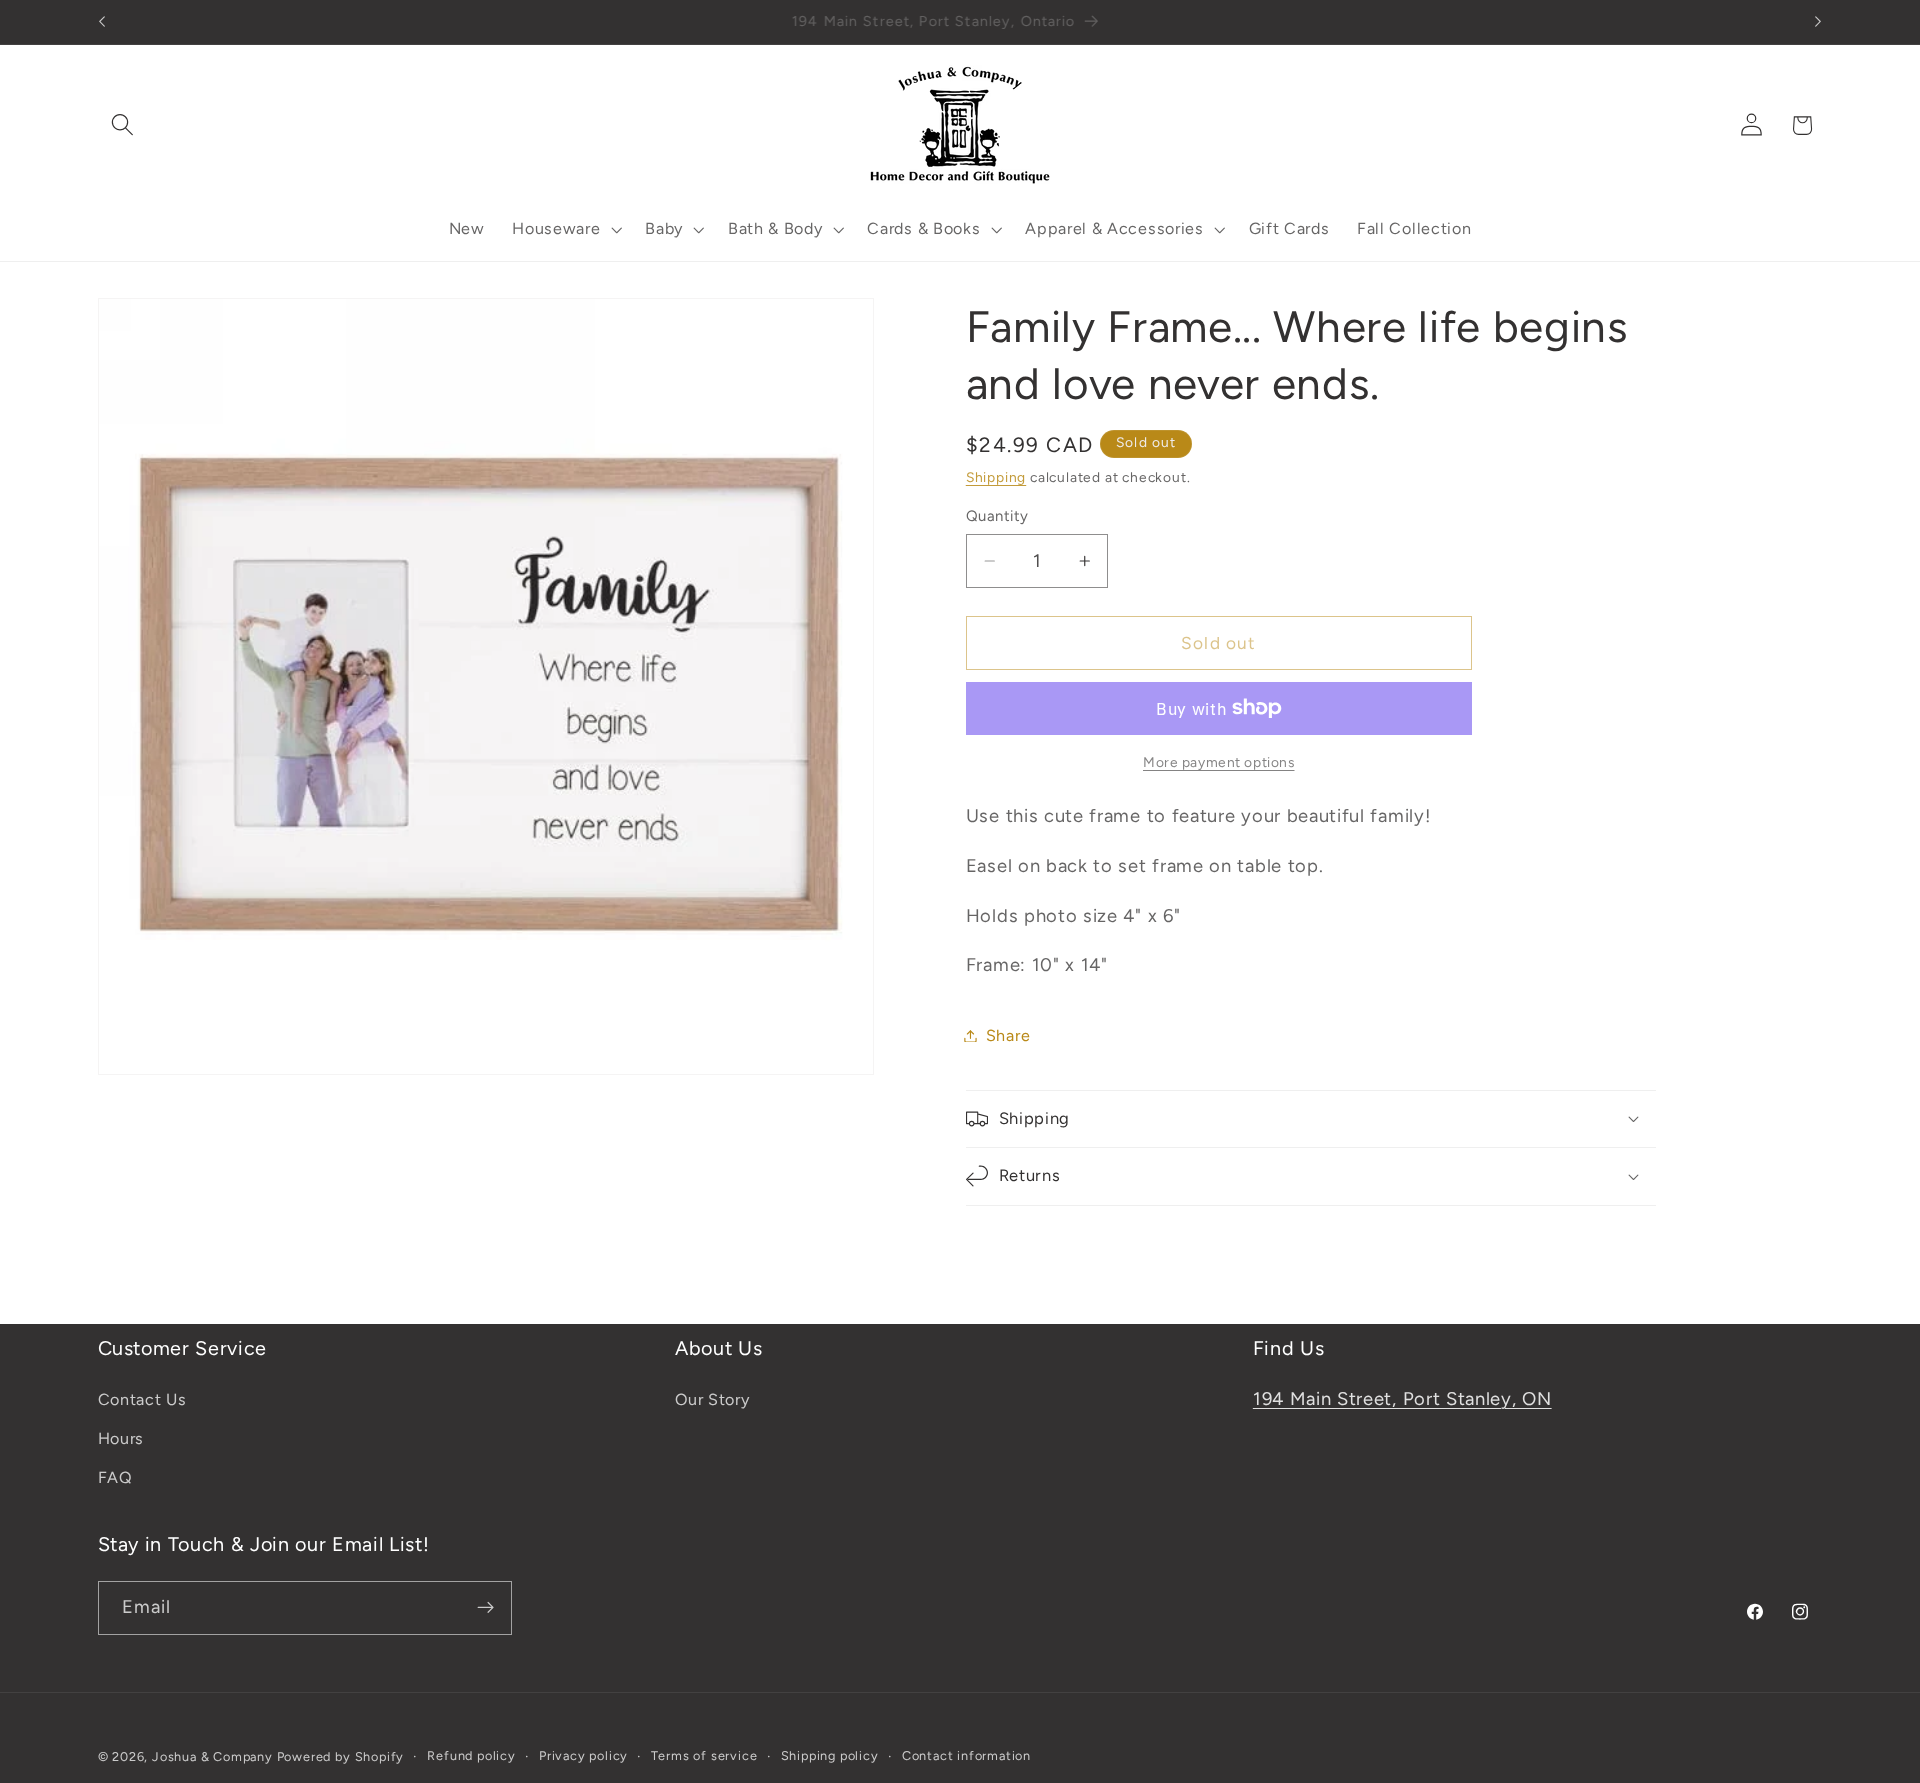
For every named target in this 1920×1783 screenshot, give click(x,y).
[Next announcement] (1818, 22)
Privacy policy (583, 1755)
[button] (123, 125)
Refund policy (471, 1755)
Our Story (712, 1400)
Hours (121, 1439)
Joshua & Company (212, 1756)
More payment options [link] (1219, 762)
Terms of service (704, 1755)
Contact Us (142, 1400)
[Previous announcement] (102, 22)
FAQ (115, 1477)
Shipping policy (830, 1755)
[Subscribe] (485, 1608)
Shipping (996, 477)
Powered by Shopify (341, 1756)
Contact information (966, 1755)
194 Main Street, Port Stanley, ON (1402, 1400)
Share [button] (1008, 1035)
